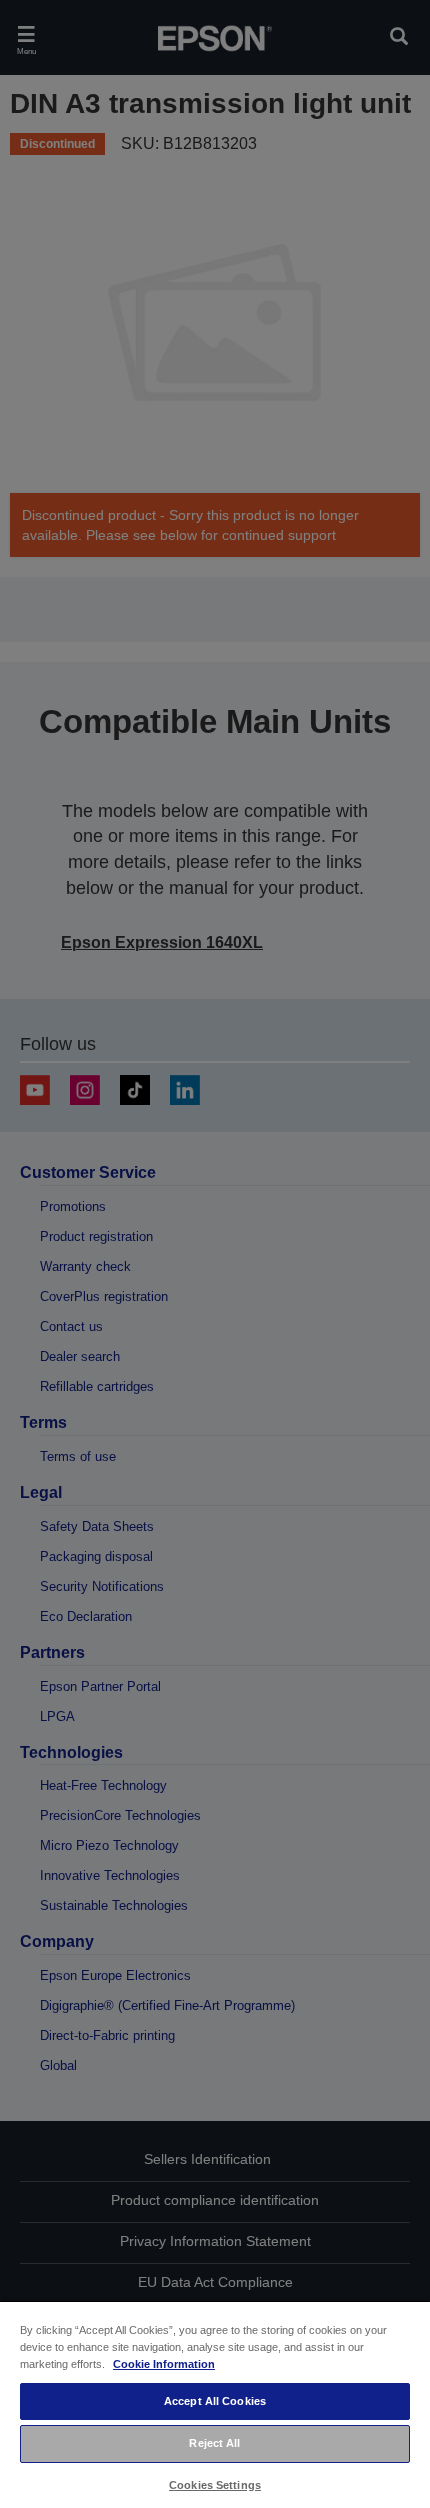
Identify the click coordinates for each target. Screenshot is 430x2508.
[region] (215, 2404)
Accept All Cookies (215, 2401)
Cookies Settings (215, 2485)
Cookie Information (164, 2364)
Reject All (214, 2443)
